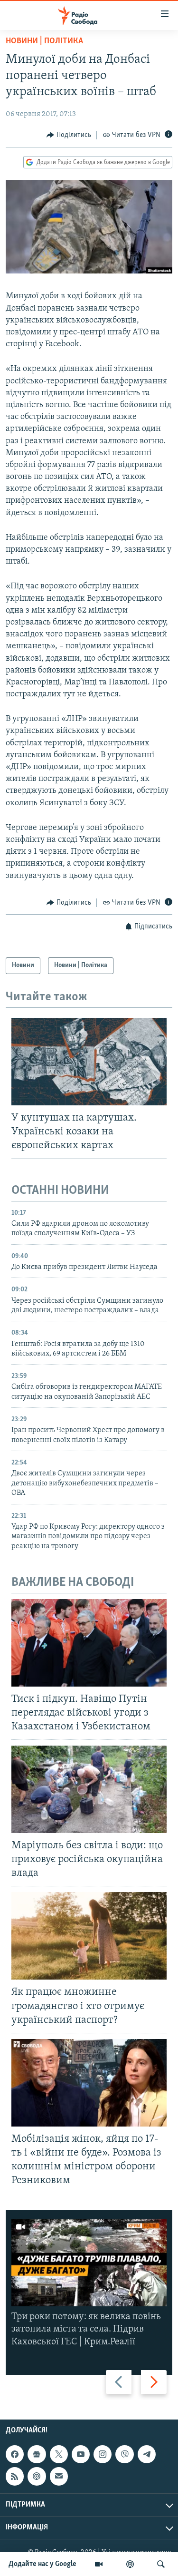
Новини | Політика (44, 41)
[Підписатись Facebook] (15, 2454)
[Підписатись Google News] (37, 2454)
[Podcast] (37, 2476)
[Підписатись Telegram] (147, 2454)
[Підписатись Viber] (124, 2454)
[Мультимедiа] (99, 2564)
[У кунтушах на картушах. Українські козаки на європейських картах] (89, 1062)
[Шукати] (161, 2564)
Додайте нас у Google (42, 2564)
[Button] (69, 135)
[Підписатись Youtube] (81, 2454)
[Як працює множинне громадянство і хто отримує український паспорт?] (89, 1936)
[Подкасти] (130, 2564)
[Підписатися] (59, 2476)
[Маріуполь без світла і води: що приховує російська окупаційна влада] (89, 1789)
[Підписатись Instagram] (103, 2454)
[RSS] (15, 2476)
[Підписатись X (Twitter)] (59, 2454)
